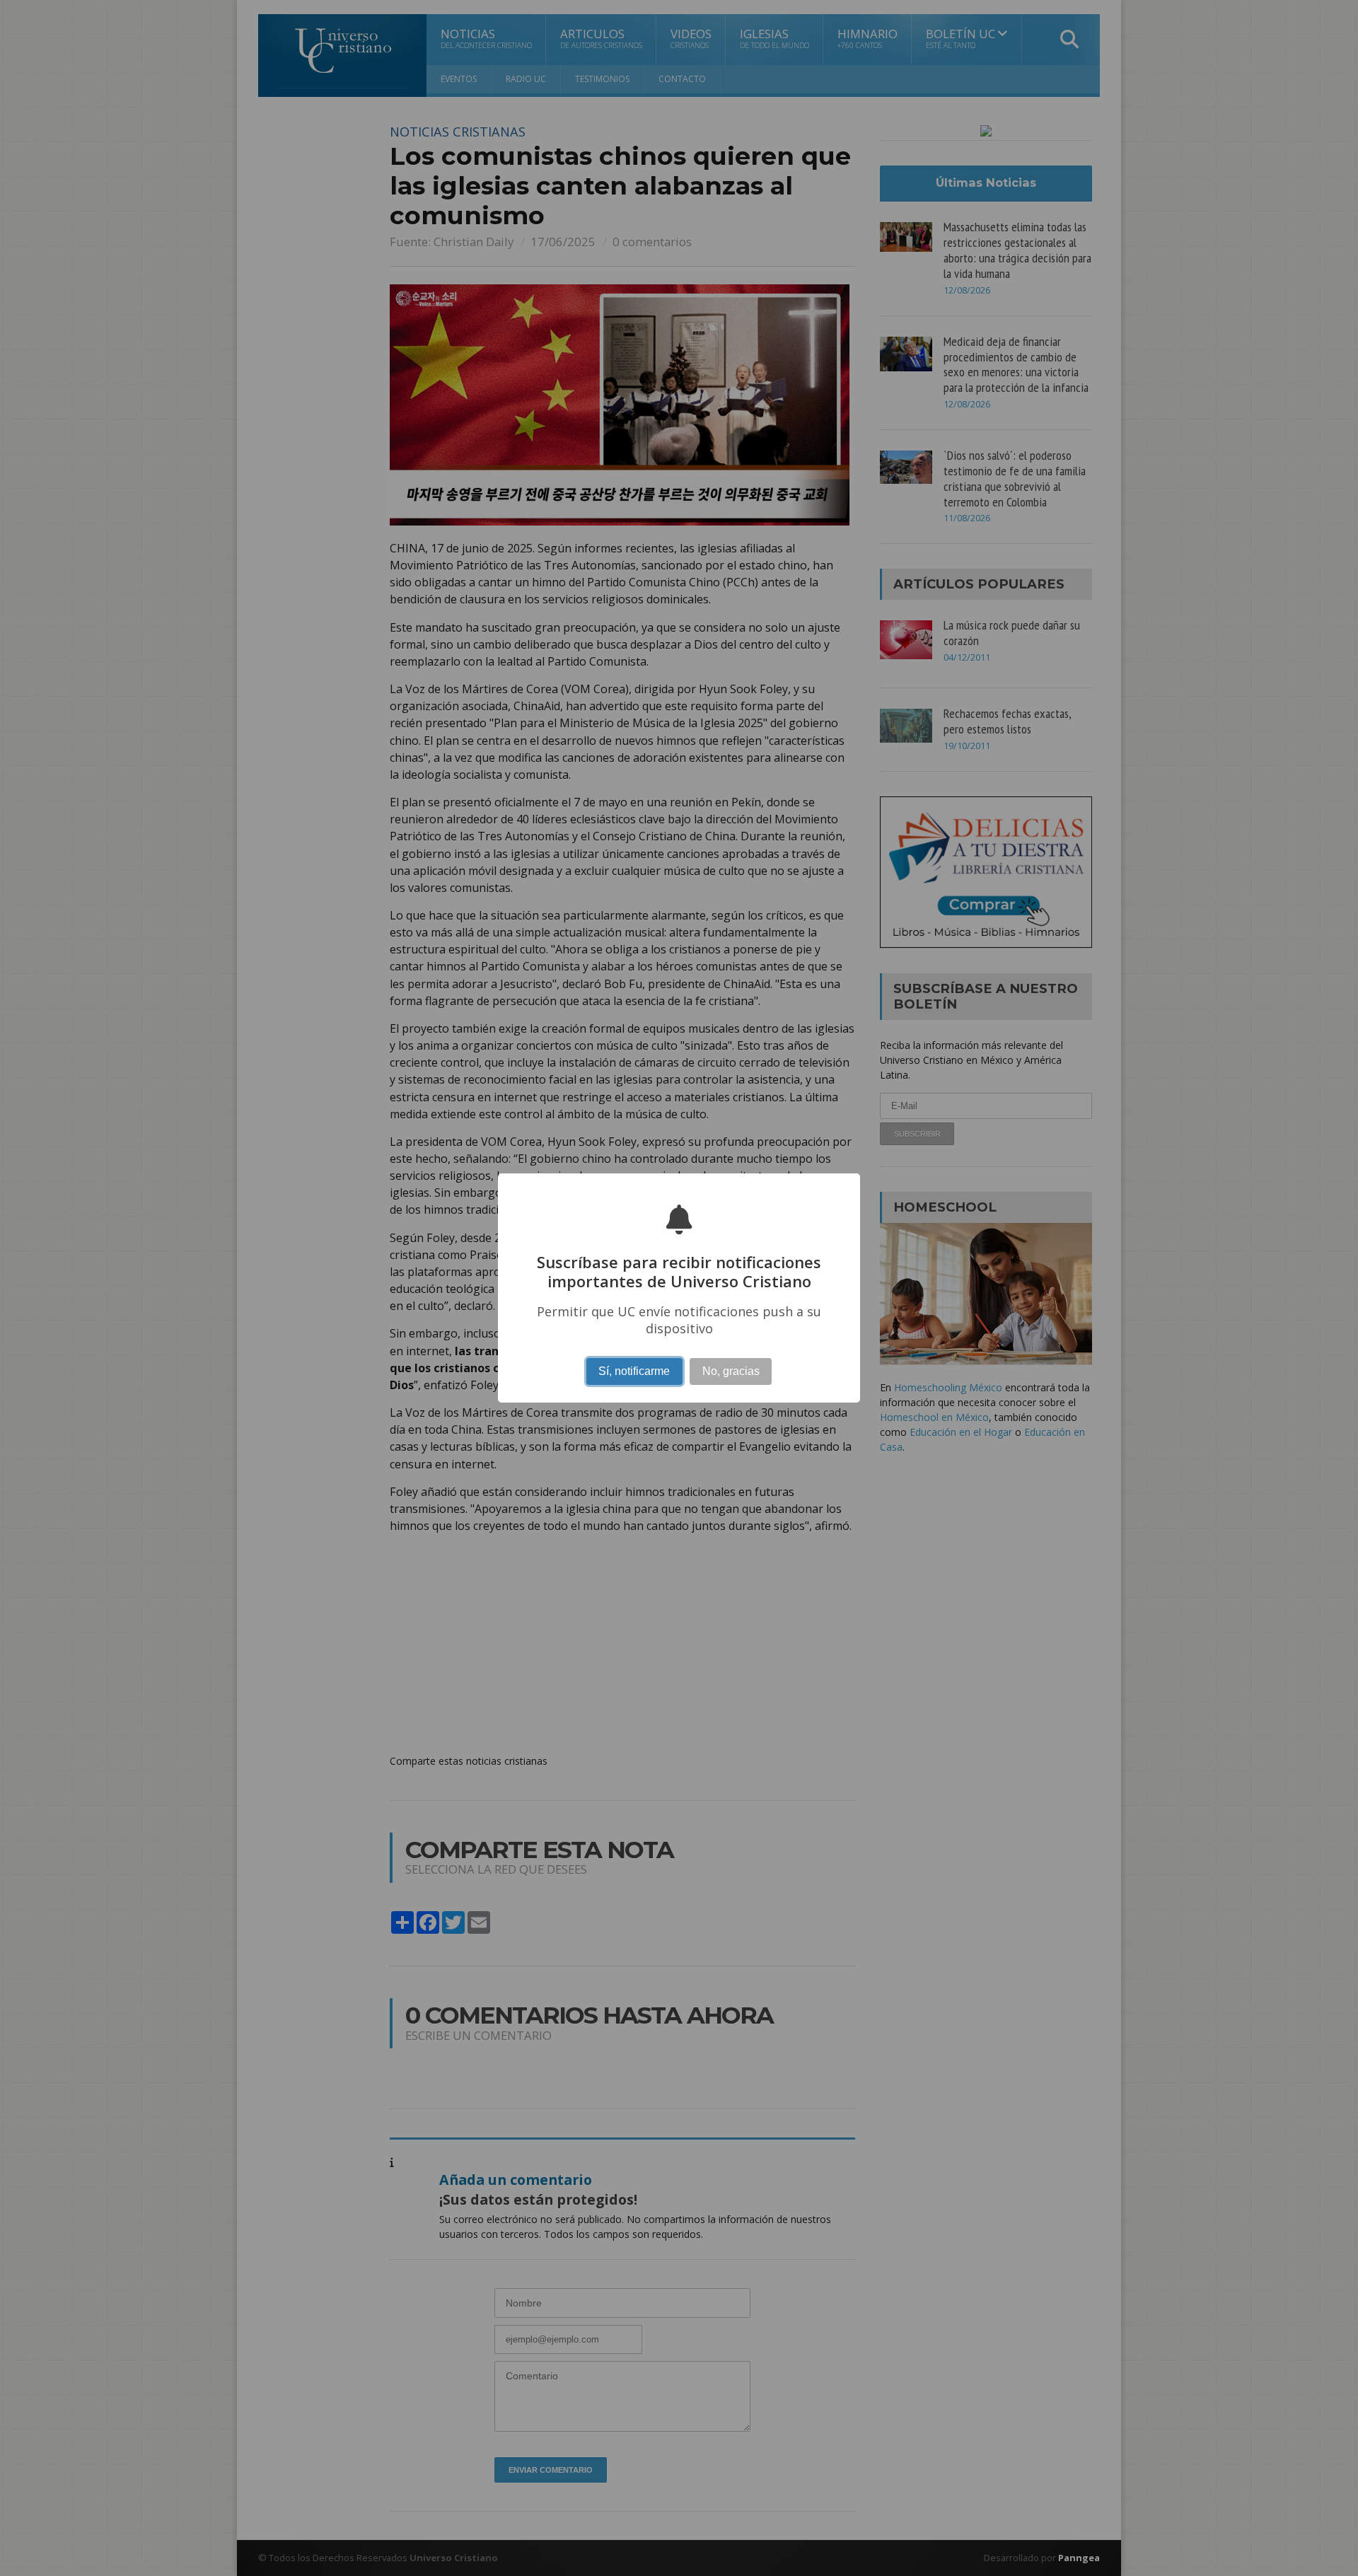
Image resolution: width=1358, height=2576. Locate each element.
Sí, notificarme (634, 1371)
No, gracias (731, 1371)
